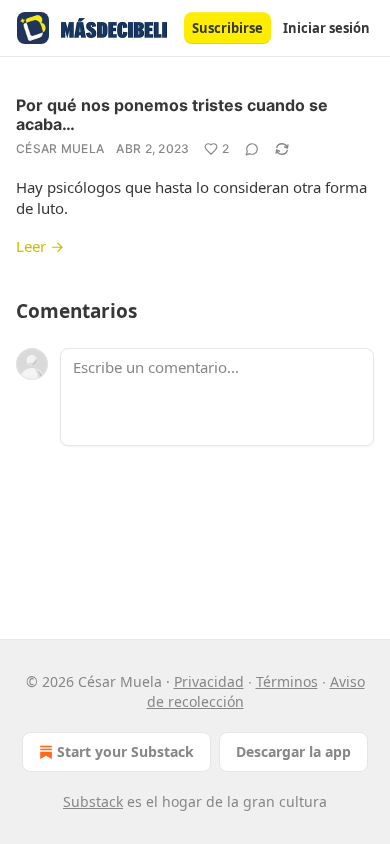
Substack (93, 801)
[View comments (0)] (252, 149)
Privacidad (209, 681)
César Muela (60, 148)
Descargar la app (293, 751)
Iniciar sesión (326, 28)
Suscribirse (227, 28)
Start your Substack (125, 751)
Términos (287, 681)
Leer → (40, 246)
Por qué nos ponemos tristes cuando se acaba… (172, 114)
